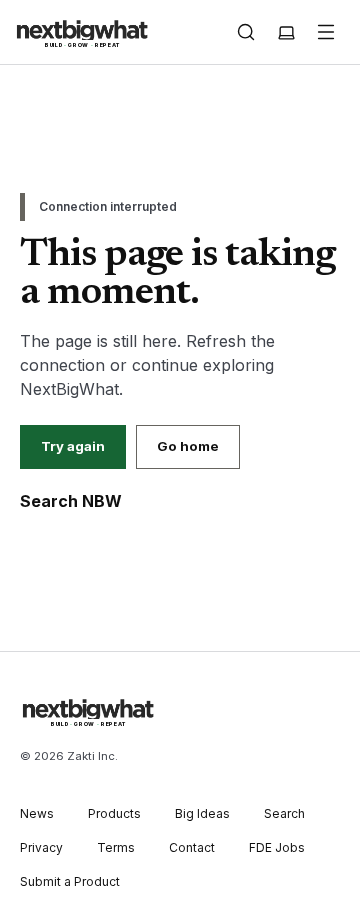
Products (114, 813)
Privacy (41, 847)
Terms (116, 847)
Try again (73, 446)
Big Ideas (202, 813)
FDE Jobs (277, 847)
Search (284, 813)
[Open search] (246, 32)
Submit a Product (70, 881)
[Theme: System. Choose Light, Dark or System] (286, 32)
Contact (192, 847)
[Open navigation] (326, 32)
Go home (188, 446)
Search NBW (71, 501)
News (37, 813)
